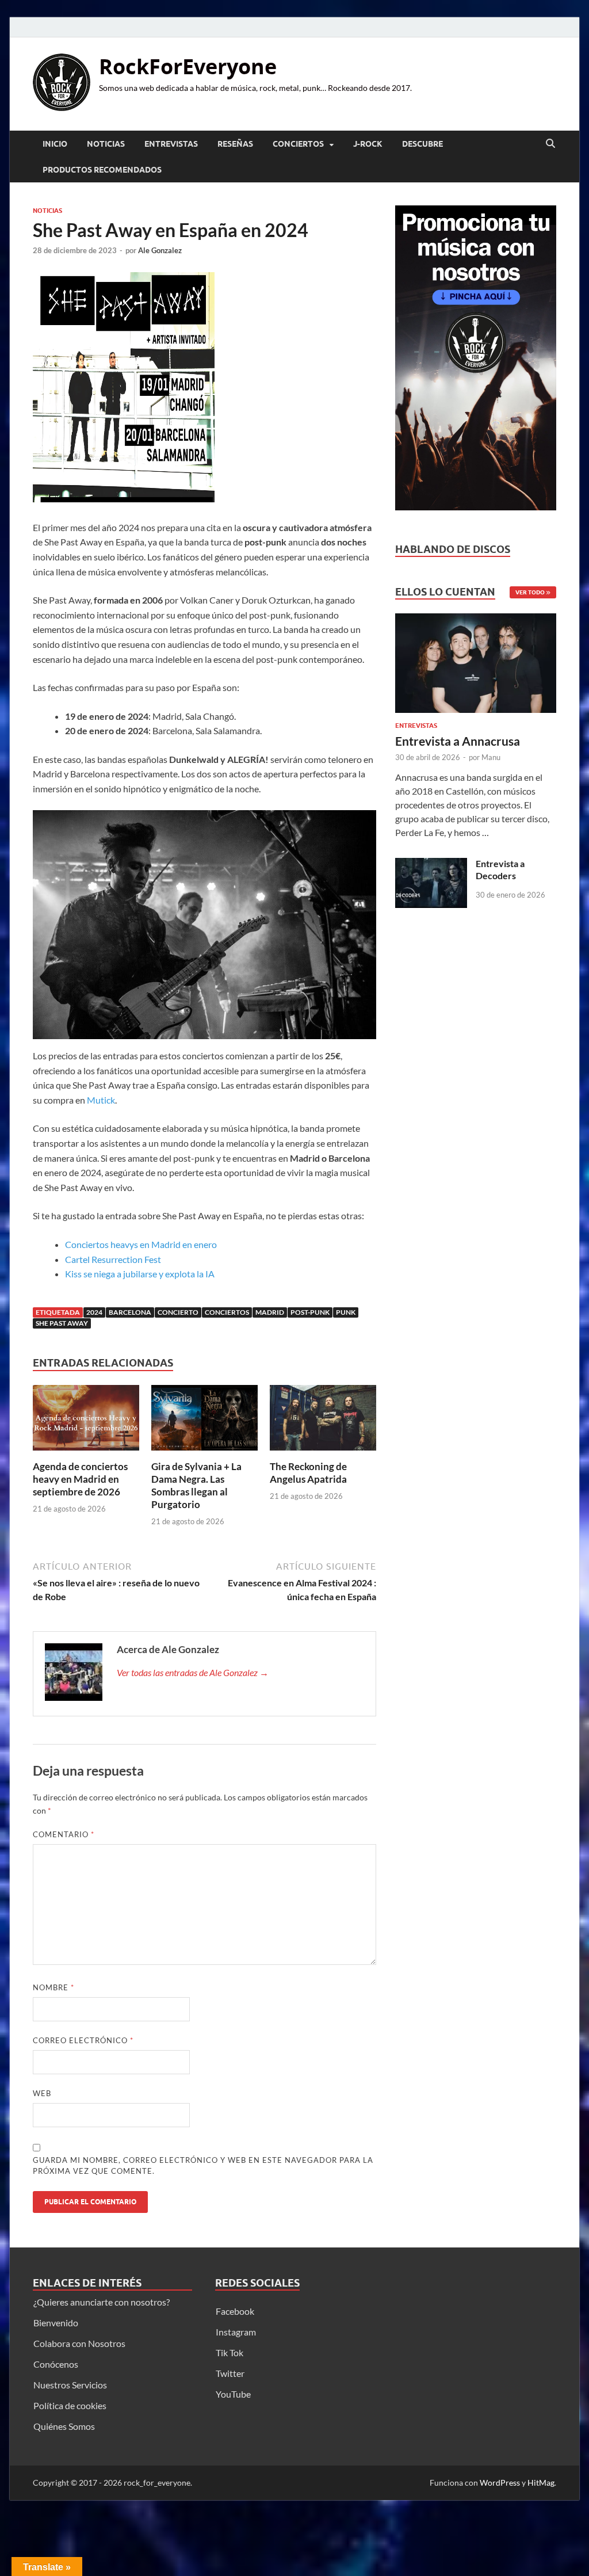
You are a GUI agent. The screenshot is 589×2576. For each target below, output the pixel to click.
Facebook (235, 2311)
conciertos (227, 1312)
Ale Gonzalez (160, 250)
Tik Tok (230, 2352)
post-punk (310, 1312)
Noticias (106, 144)
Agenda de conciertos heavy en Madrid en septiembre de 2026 (80, 1479)
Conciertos (298, 144)
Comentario (64, 1834)
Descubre (422, 144)
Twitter (230, 2373)
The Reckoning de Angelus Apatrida (308, 1473)
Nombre (53, 1987)
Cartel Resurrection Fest (113, 1259)
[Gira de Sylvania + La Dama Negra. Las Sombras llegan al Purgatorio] (204, 1421)
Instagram (236, 2332)
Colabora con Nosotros (79, 2343)
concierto (178, 1312)
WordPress (500, 2482)
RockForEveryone (188, 66)
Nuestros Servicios (70, 2385)
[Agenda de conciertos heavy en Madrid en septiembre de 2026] (86, 1421)
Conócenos (56, 2364)
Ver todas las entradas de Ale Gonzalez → (193, 1672)
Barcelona (130, 1312)
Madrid (270, 1312)
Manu (491, 757)
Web (42, 2093)
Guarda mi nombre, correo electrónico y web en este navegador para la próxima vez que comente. (203, 2166)
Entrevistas (171, 144)
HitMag (541, 2482)
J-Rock (368, 144)
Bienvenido (56, 2323)
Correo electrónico (83, 2040)
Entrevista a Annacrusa (458, 741)
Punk (346, 1312)
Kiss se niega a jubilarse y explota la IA (140, 1274)
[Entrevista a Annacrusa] (476, 667)
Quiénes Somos (64, 2426)
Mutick (101, 1100)
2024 (94, 1312)
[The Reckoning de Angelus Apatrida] (323, 1421)
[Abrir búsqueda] (550, 144)
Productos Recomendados (102, 170)
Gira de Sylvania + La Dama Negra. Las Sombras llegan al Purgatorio (196, 1485)
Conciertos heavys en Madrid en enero (141, 1244)
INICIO (55, 144)
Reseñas (235, 144)
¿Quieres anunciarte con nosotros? (102, 2302)
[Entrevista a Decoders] (431, 865)
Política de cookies (70, 2405)
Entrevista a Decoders (500, 869)
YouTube (233, 2394)
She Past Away (62, 1323)
